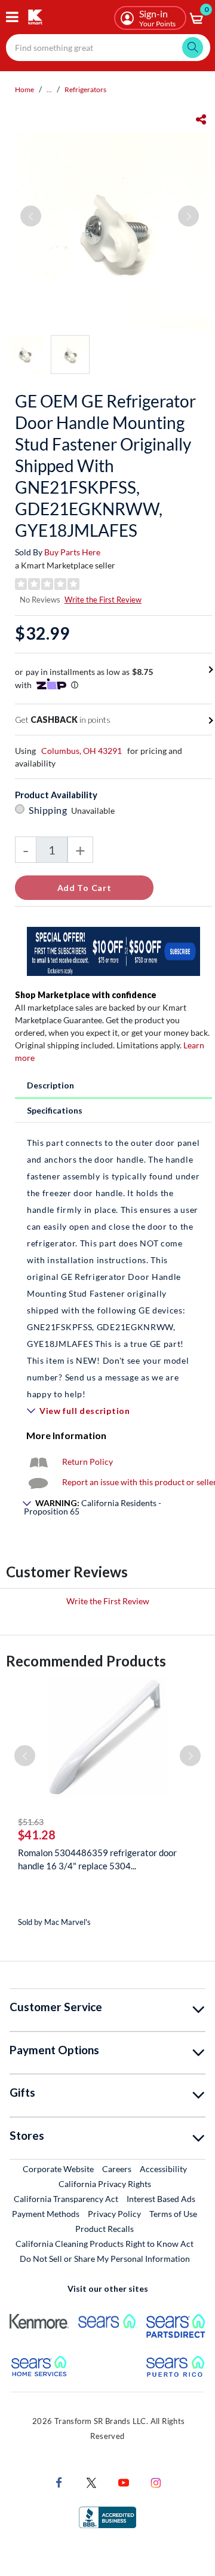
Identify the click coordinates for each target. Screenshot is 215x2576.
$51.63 (31, 1822)
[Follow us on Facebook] (59, 2481)
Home (24, 89)
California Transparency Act (66, 2199)
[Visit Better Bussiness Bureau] (107, 2516)
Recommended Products (86, 1661)
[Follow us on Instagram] (156, 2481)
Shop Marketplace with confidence (86, 995)
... (49, 89)
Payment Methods (46, 2214)
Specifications (55, 1110)
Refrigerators (85, 89)
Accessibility (163, 2169)
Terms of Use (173, 2214)
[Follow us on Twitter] (91, 2481)
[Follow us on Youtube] (124, 2481)
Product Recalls (105, 2228)
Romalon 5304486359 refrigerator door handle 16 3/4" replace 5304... (97, 1859)
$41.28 (37, 1835)
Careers (117, 2169)
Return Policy (87, 1462)
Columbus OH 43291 (82, 751)
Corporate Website (59, 2169)
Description (50, 1085)
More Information (66, 1435)
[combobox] (108, 48)
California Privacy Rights (105, 2184)
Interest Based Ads (161, 2199)
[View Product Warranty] (38, 1462)
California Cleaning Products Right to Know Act (105, 2244)
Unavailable (95, 810)
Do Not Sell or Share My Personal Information (105, 2259)
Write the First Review (103, 600)
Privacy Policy (114, 2214)
